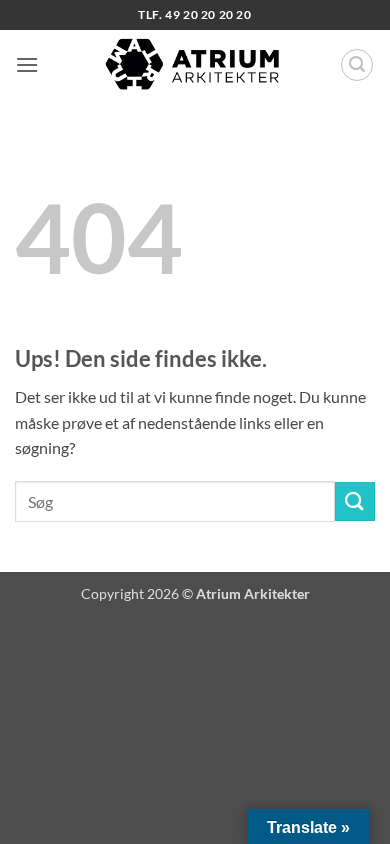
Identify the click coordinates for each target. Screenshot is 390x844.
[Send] (355, 501)
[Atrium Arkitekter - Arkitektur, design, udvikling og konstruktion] (195, 65)
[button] (27, 64)
